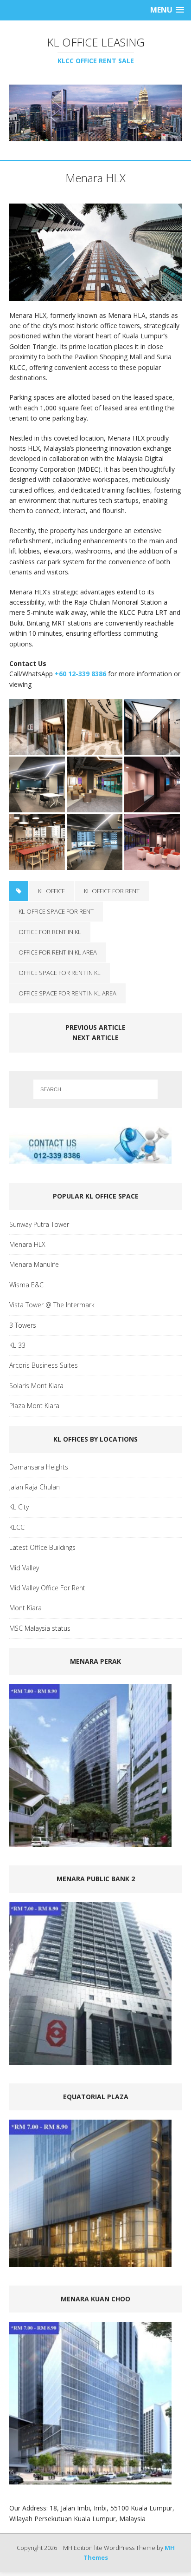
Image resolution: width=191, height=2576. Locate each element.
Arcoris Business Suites (44, 1365)
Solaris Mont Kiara (36, 1386)
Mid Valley (24, 1568)
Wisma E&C (26, 1285)
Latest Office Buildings (42, 1547)
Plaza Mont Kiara (34, 1406)
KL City (19, 1507)
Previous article (95, 1027)
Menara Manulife (34, 1264)
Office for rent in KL (50, 932)
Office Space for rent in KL (60, 973)
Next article (95, 1038)
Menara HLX (27, 1244)
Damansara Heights (39, 1467)
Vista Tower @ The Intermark (52, 1305)
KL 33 (17, 1345)
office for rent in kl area (58, 952)
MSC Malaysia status (40, 1628)
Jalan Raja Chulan (35, 1487)
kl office (51, 891)
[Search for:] (96, 1089)
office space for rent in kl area (67, 993)
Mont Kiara (25, 1608)
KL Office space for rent (56, 911)
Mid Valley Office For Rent (47, 1588)
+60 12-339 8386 (80, 674)
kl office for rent (112, 891)
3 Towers (23, 1325)
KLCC (17, 1527)
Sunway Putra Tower (39, 1224)
